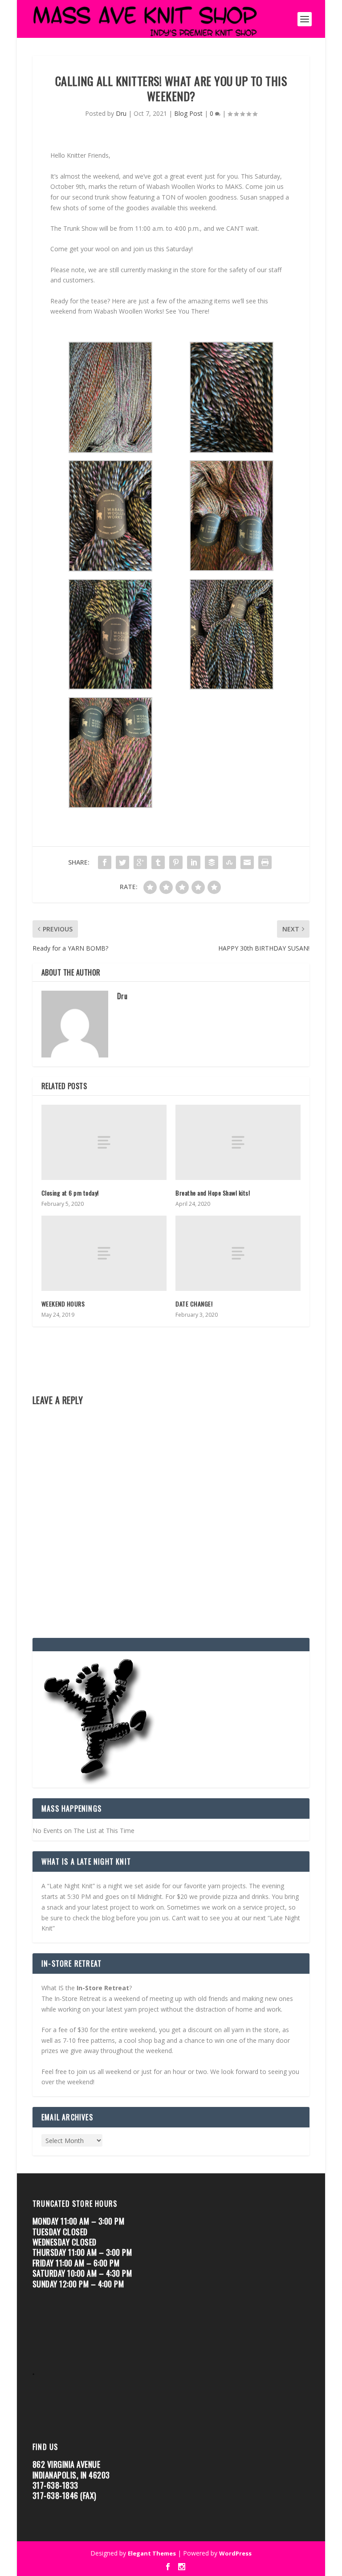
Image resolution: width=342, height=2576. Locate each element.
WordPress (235, 2553)
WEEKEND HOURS (63, 1304)
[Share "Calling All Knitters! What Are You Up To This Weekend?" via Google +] (140, 862)
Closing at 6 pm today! (70, 1193)
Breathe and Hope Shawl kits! (213, 1193)
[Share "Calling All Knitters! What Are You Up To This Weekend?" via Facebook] (105, 862)
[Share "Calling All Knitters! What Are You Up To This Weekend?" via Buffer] (212, 862)
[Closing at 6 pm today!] (104, 1142)
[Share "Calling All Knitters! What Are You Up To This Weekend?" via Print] (265, 862)
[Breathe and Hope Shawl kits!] (238, 1142)
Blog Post (188, 113)
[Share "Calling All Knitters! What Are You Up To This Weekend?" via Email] (247, 862)
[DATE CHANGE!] (238, 1253)
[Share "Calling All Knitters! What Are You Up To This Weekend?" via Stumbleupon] (229, 862)
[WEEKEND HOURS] (104, 1253)
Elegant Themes (152, 2553)
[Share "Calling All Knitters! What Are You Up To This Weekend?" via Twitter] (122, 862)
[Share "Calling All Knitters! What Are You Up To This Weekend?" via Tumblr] (158, 862)
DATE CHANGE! (194, 1304)
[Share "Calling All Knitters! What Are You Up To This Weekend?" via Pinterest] (176, 862)
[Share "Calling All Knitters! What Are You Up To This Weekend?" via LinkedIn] (194, 862)
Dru (121, 113)
